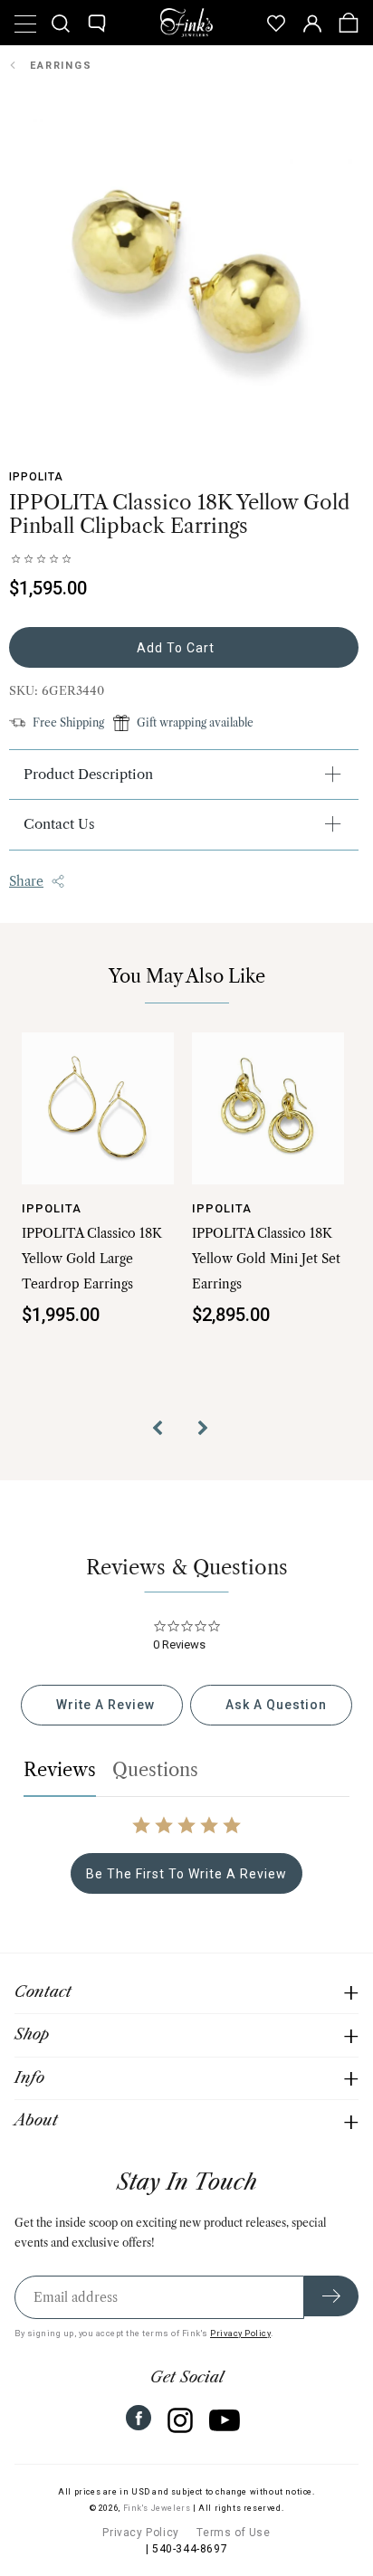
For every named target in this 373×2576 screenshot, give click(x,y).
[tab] (102, 1705)
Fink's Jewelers (157, 2508)
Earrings (61, 66)
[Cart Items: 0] (349, 23)
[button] (164, 1431)
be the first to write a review (186, 1874)
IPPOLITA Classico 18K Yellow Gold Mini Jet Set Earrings (266, 1259)
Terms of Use (233, 2533)
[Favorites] (276, 23)
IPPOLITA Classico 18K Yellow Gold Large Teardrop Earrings (92, 1259)
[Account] (312, 23)
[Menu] (24, 23)
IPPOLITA (36, 477)
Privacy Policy (240, 2333)
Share (26, 881)
